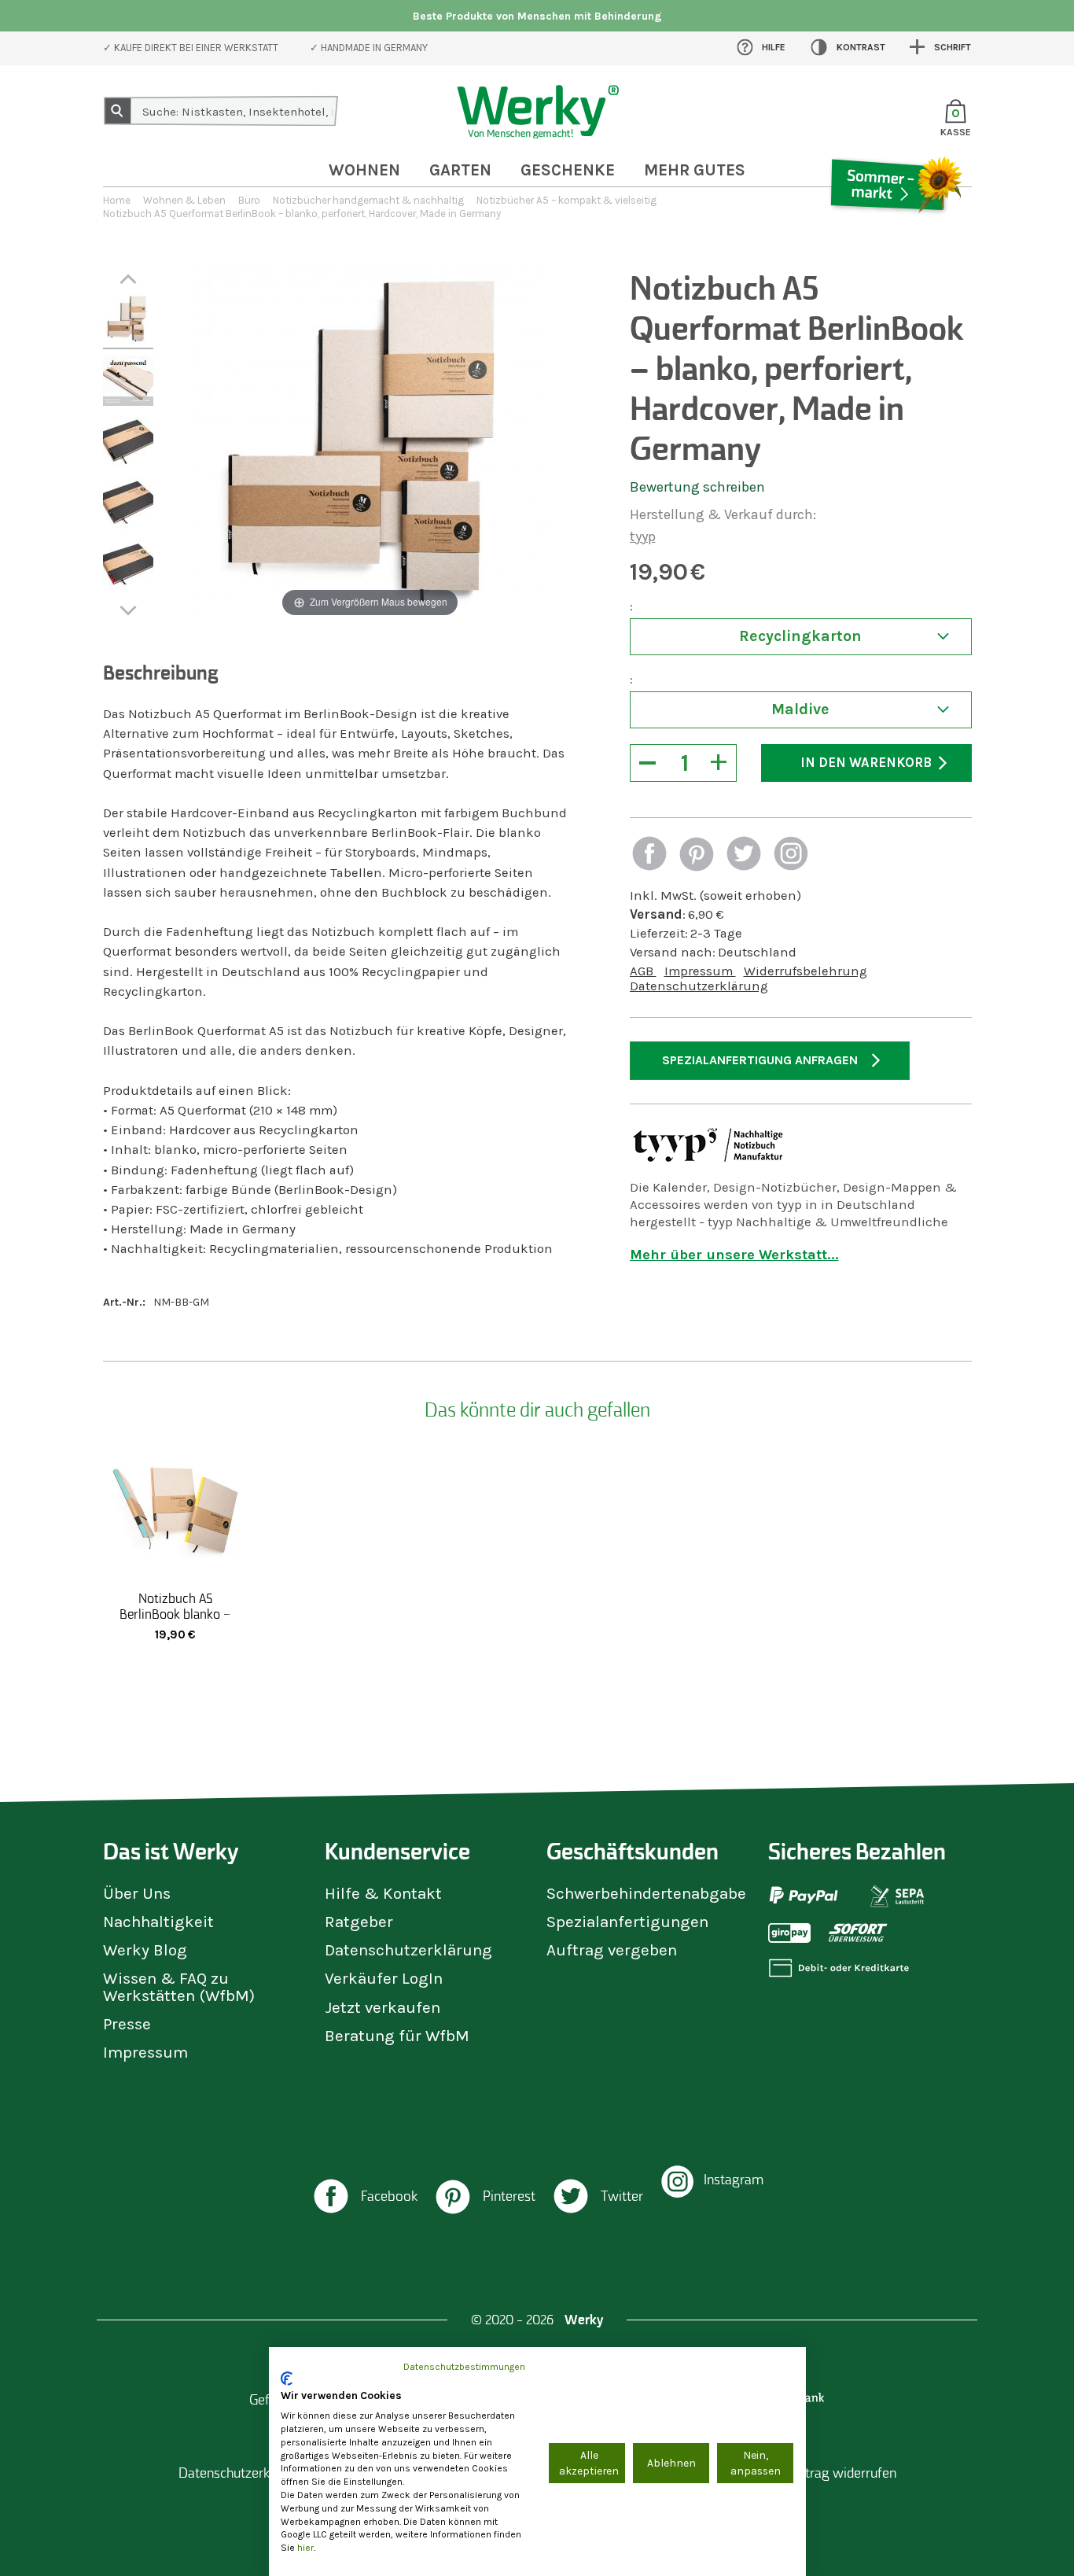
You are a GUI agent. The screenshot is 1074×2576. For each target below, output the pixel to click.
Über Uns (137, 1893)
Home (117, 200)
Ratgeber (359, 1922)
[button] (649, 855)
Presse (127, 2024)
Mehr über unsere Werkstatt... (734, 1255)
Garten (460, 170)
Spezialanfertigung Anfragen (760, 1060)
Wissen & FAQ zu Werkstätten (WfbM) (179, 1986)
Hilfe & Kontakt (383, 1893)
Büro (249, 200)
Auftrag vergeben (612, 1950)
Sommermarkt (895, 231)
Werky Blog (145, 1950)
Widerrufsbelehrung (805, 971)
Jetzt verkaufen (383, 2007)
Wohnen (364, 170)
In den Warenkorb (866, 763)
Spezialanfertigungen (627, 1922)
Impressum (700, 971)
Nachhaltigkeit (158, 1922)
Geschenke (568, 170)
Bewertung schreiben (697, 487)
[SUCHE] (118, 111)
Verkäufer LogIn (384, 1978)
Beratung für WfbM (397, 2036)
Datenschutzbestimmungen (464, 2367)
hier (305, 2548)
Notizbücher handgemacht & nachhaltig (368, 200)
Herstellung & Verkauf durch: (723, 514)
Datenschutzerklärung (699, 986)
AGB (643, 971)
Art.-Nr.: (124, 1302)
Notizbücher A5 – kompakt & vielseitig (566, 200)
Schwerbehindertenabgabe (646, 1893)
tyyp (643, 536)
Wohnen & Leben (184, 200)
